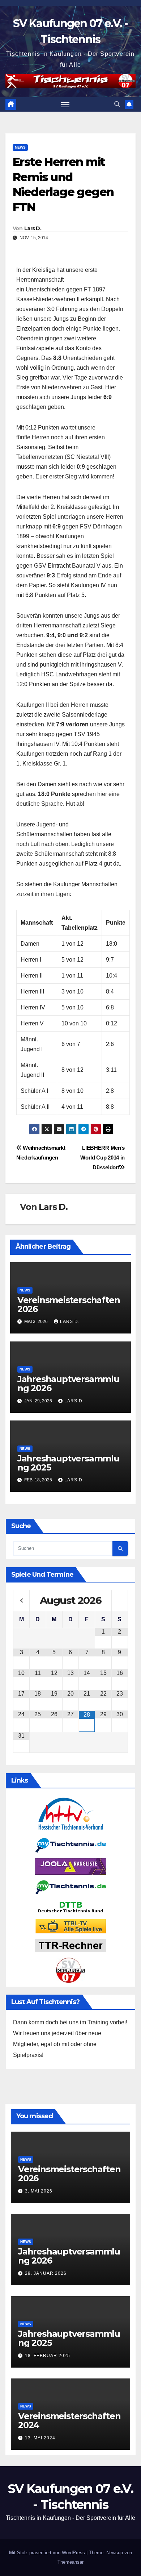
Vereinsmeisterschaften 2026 (69, 1304)
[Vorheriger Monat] (21, 1601)
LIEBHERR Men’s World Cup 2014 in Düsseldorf (102, 1158)
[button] (117, 104)
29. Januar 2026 (46, 2273)
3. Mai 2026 (39, 2191)
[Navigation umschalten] (65, 104)
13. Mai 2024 (40, 2438)
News (20, 147)
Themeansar (70, 2562)
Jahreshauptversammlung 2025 (68, 1463)
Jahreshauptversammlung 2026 (68, 1384)
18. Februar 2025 (48, 2356)
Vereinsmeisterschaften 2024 (69, 2421)
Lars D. (33, 228)
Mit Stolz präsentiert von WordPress (48, 2553)
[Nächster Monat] (120, 1601)
